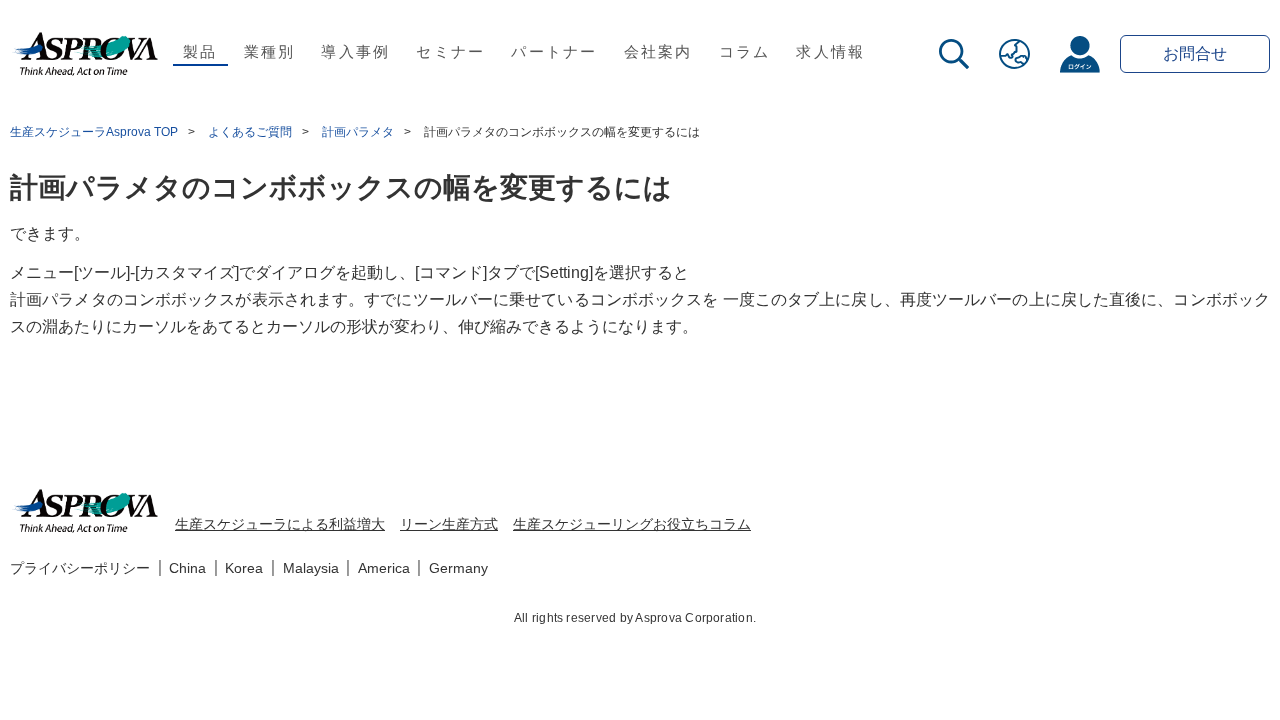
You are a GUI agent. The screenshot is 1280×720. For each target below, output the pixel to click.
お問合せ (1195, 53)
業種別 (270, 51)
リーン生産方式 (449, 524)
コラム (745, 51)
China (187, 568)
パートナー (554, 51)
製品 (200, 51)
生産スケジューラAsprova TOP (94, 132)
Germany (458, 568)
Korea (244, 568)
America (384, 568)
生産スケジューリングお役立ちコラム (632, 524)
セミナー (450, 51)
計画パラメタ (358, 132)
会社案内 (658, 51)
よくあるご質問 (250, 132)
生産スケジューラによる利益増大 (280, 524)
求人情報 (830, 51)
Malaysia (311, 568)
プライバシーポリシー (80, 568)
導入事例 (355, 51)
